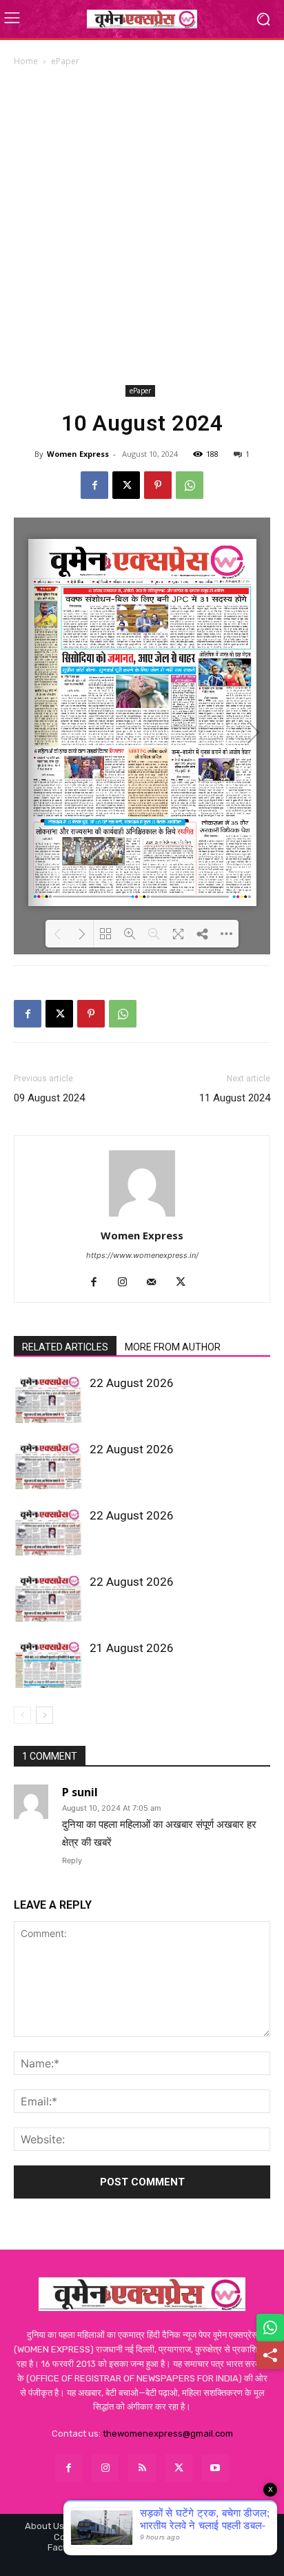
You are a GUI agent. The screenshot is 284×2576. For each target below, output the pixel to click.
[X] (126, 485)
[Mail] (157, 1283)
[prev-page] (22, 1715)
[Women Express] (142, 19)
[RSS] (142, 2468)
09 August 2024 (49, 1098)
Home (26, 61)
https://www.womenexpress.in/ (142, 1255)
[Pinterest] (158, 485)
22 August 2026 (132, 1383)
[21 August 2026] (48, 1664)
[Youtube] (215, 2468)
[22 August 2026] (48, 1399)
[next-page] (44, 1715)
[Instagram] (128, 1283)
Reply (72, 1860)
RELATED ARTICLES (65, 1347)
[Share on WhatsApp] (270, 2328)
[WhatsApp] (190, 485)
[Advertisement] (142, 226)
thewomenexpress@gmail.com (168, 2434)
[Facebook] (94, 485)
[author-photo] (142, 1216)
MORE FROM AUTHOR (173, 1347)
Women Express (78, 454)
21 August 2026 (132, 1648)
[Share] (270, 2355)
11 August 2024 (235, 1098)
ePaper (65, 61)
